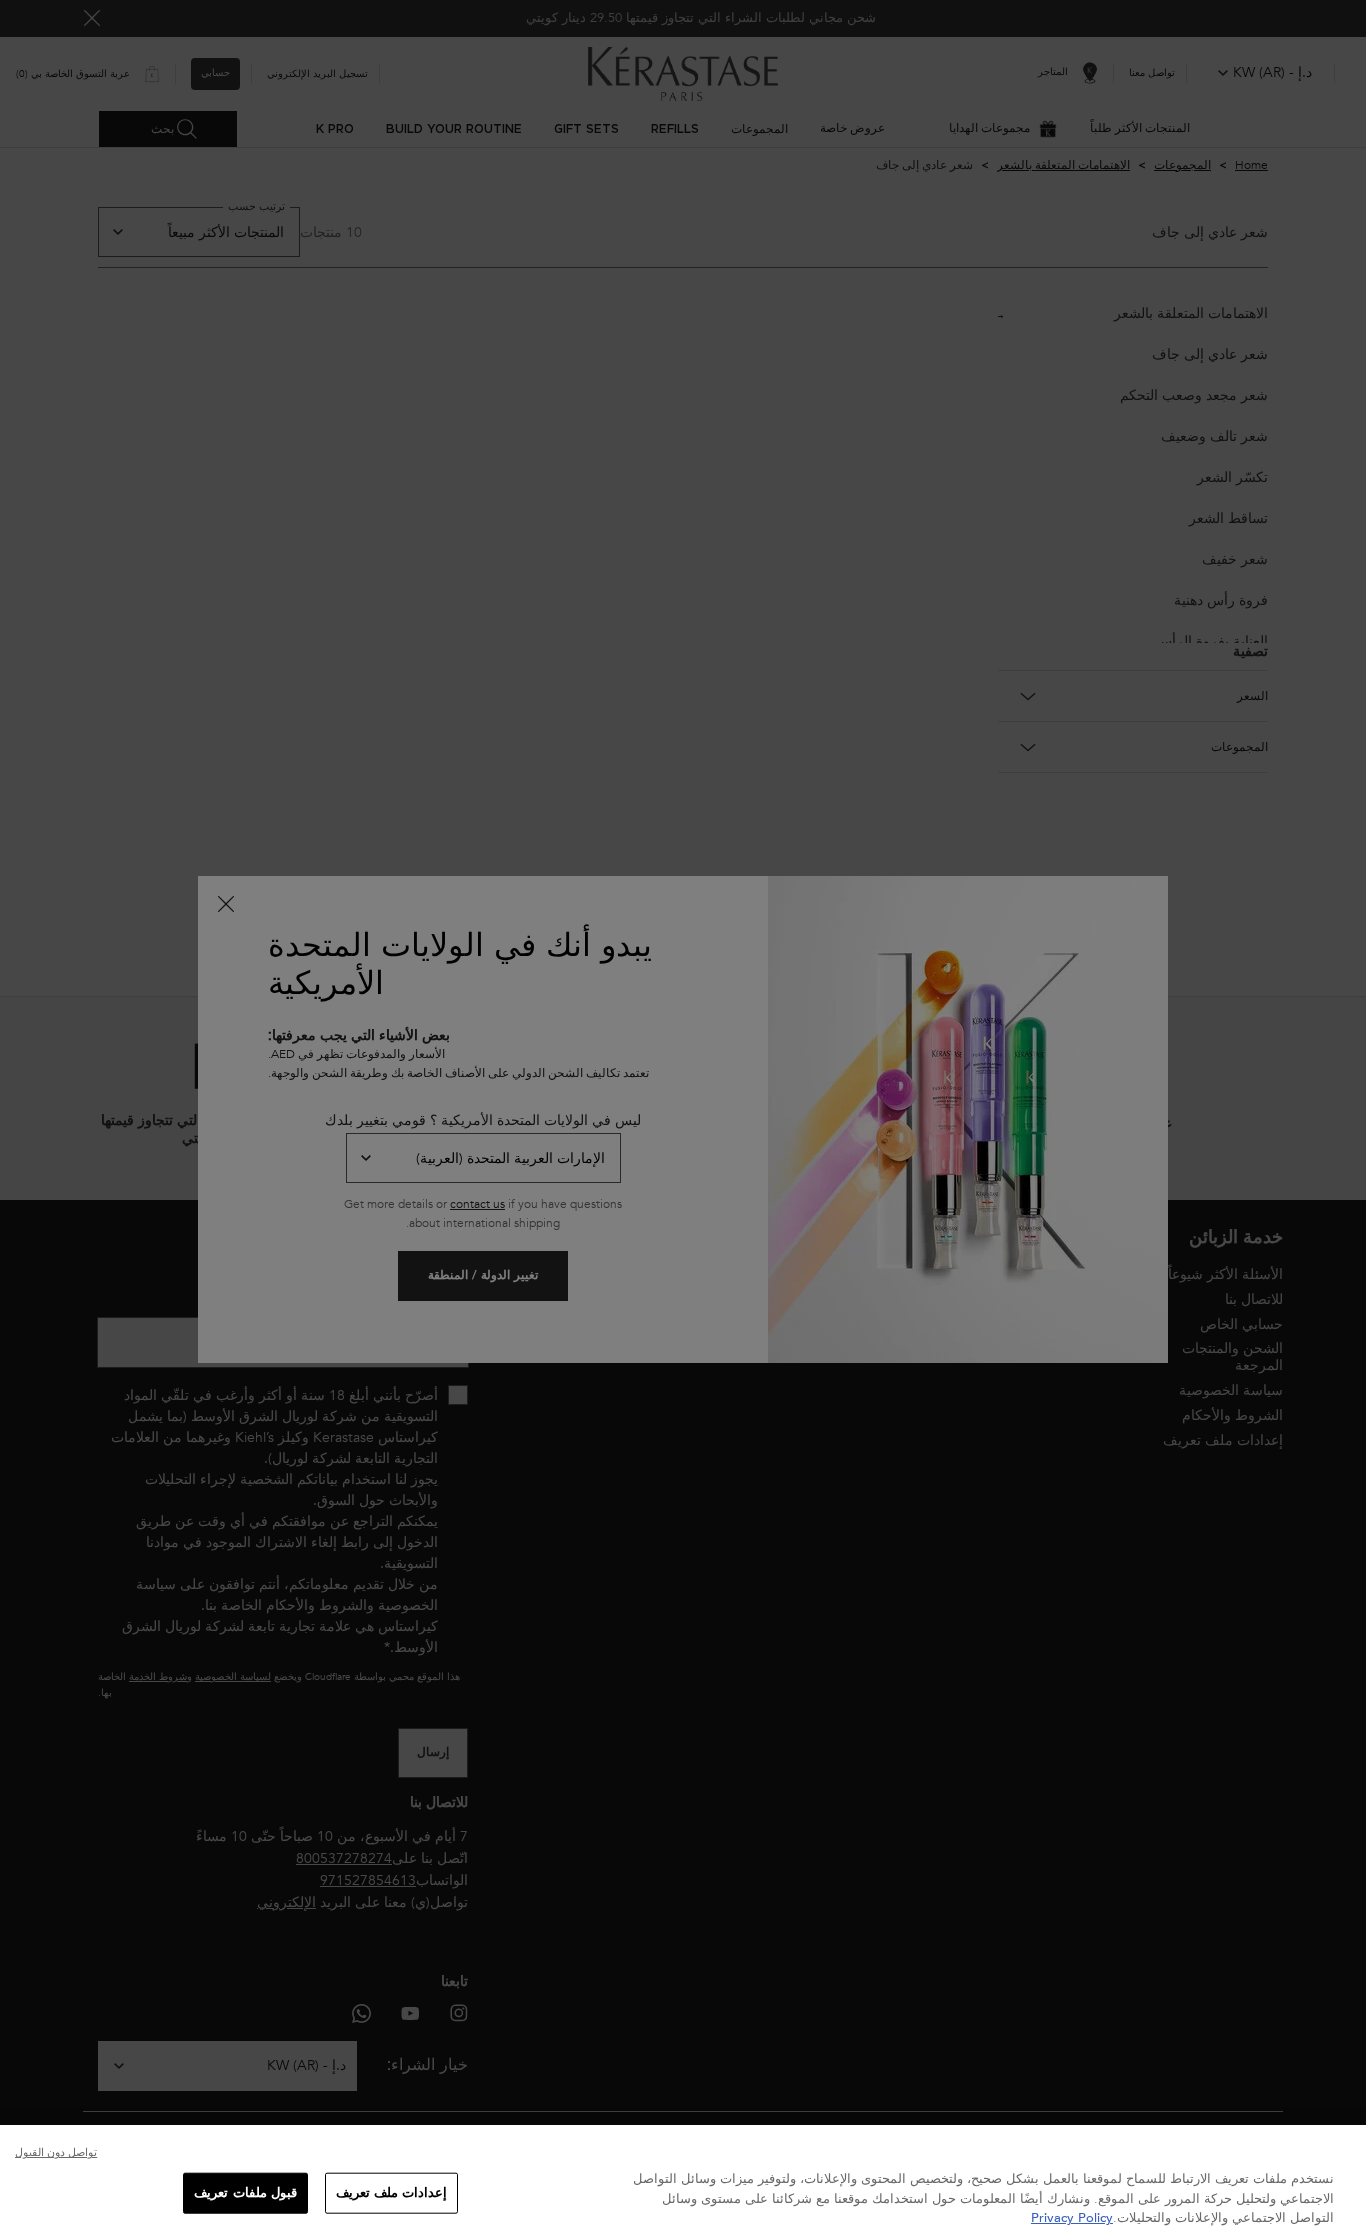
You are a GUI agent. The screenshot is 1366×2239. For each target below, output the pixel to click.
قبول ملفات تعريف (245, 2192)
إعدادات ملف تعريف (391, 2192)
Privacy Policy (1072, 2218)
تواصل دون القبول (56, 2152)
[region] (683, 2182)
